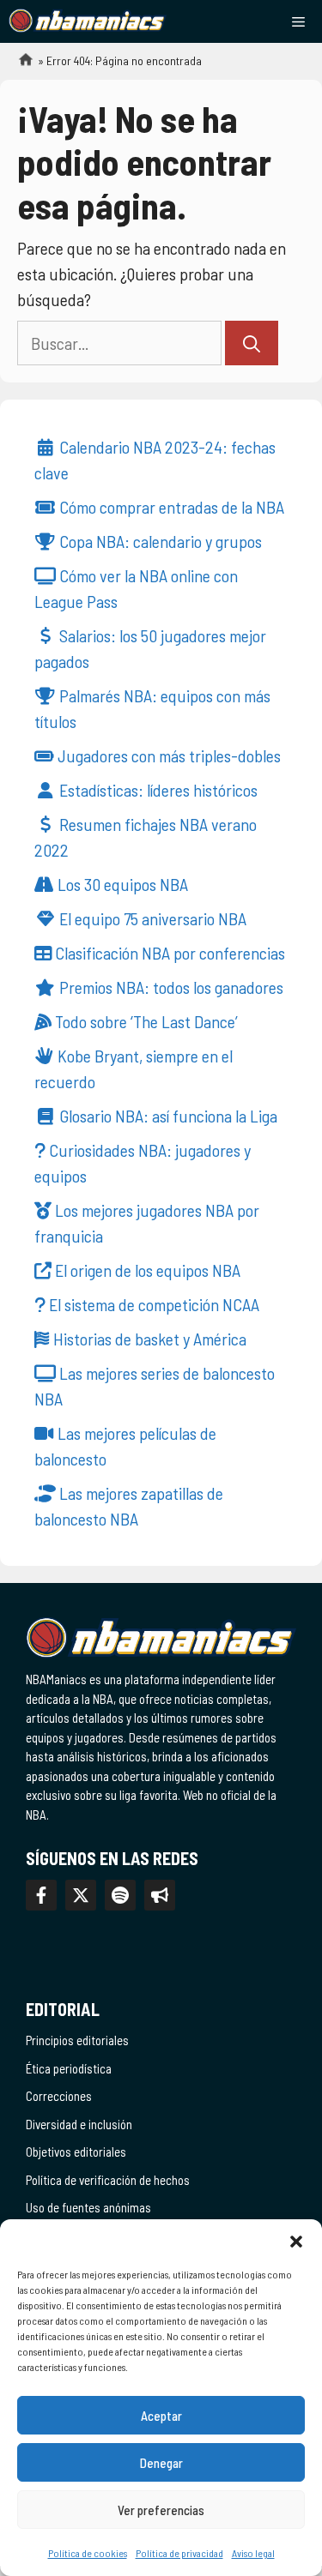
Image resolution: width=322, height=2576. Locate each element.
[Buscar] (252, 343)
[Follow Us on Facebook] (41, 1895)
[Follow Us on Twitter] (81, 1895)
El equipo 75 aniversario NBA (151, 918)
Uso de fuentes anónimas (88, 2207)
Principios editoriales (77, 2040)
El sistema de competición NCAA (152, 1304)
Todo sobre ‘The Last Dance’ (145, 1021)
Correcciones (59, 2096)
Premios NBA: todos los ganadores (170, 987)
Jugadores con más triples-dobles (167, 755)
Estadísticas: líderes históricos (157, 790)
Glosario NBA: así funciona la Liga (167, 1116)
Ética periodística (69, 2068)
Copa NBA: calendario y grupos (159, 541)
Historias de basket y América (148, 1339)
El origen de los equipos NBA (146, 1270)
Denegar (161, 2463)
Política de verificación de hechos (108, 2180)
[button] (296, 2241)
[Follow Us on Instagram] (120, 1895)
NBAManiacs (19, 65)
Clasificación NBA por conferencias (168, 953)
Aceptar (161, 2416)
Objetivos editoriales (76, 2152)
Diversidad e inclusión (79, 2124)
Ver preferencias (161, 2510)
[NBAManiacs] (88, 21)
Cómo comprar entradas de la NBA (170, 507)
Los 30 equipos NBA (121, 884)
